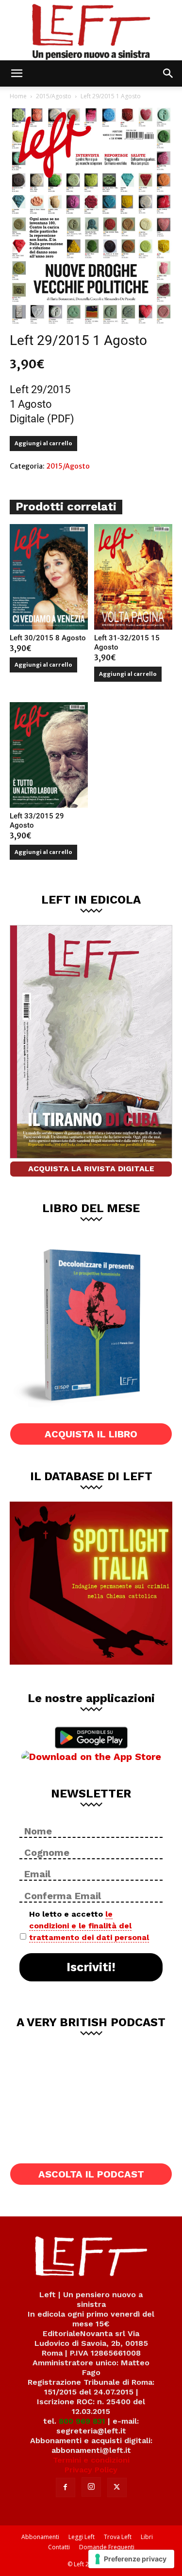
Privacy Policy (91, 2470)
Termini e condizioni (91, 2460)
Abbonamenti (40, 2537)
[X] (117, 2487)
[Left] (91, 30)
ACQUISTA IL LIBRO (91, 1434)
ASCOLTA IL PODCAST (91, 2174)
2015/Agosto (54, 96)
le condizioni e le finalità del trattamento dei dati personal (89, 1926)
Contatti (59, 2547)
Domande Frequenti (107, 2547)
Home (18, 96)
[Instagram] (91, 2487)
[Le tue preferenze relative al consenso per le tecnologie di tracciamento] (131, 2559)
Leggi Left (82, 2537)
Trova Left (118, 2537)
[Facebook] (66, 2487)
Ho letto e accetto (89, 1926)
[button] (17, 73)
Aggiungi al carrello (43, 443)
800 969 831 (82, 2421)
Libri (147, 2537)
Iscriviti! (91, 1967)
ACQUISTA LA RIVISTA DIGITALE (91, 1169)
